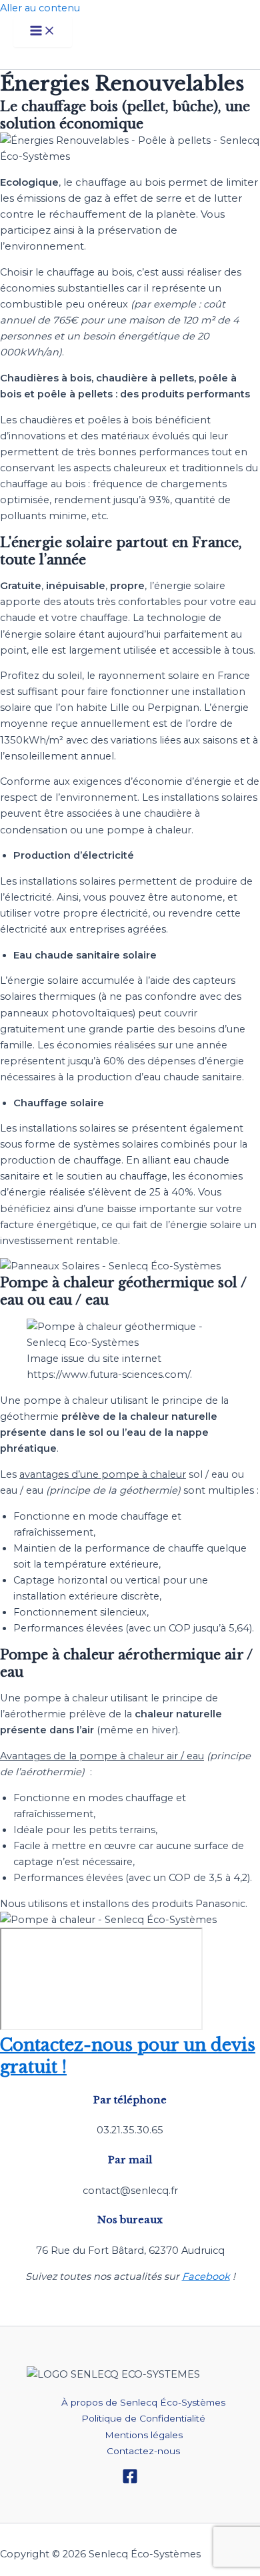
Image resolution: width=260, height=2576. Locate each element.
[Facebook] (130, 2481)
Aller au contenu (40, 8)
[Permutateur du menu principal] (43, 32)
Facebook (206, 2276)
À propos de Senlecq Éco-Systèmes (143, 2402)
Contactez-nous (143, 2451)
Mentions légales (144, 2435)
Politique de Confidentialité (143, 2418)
